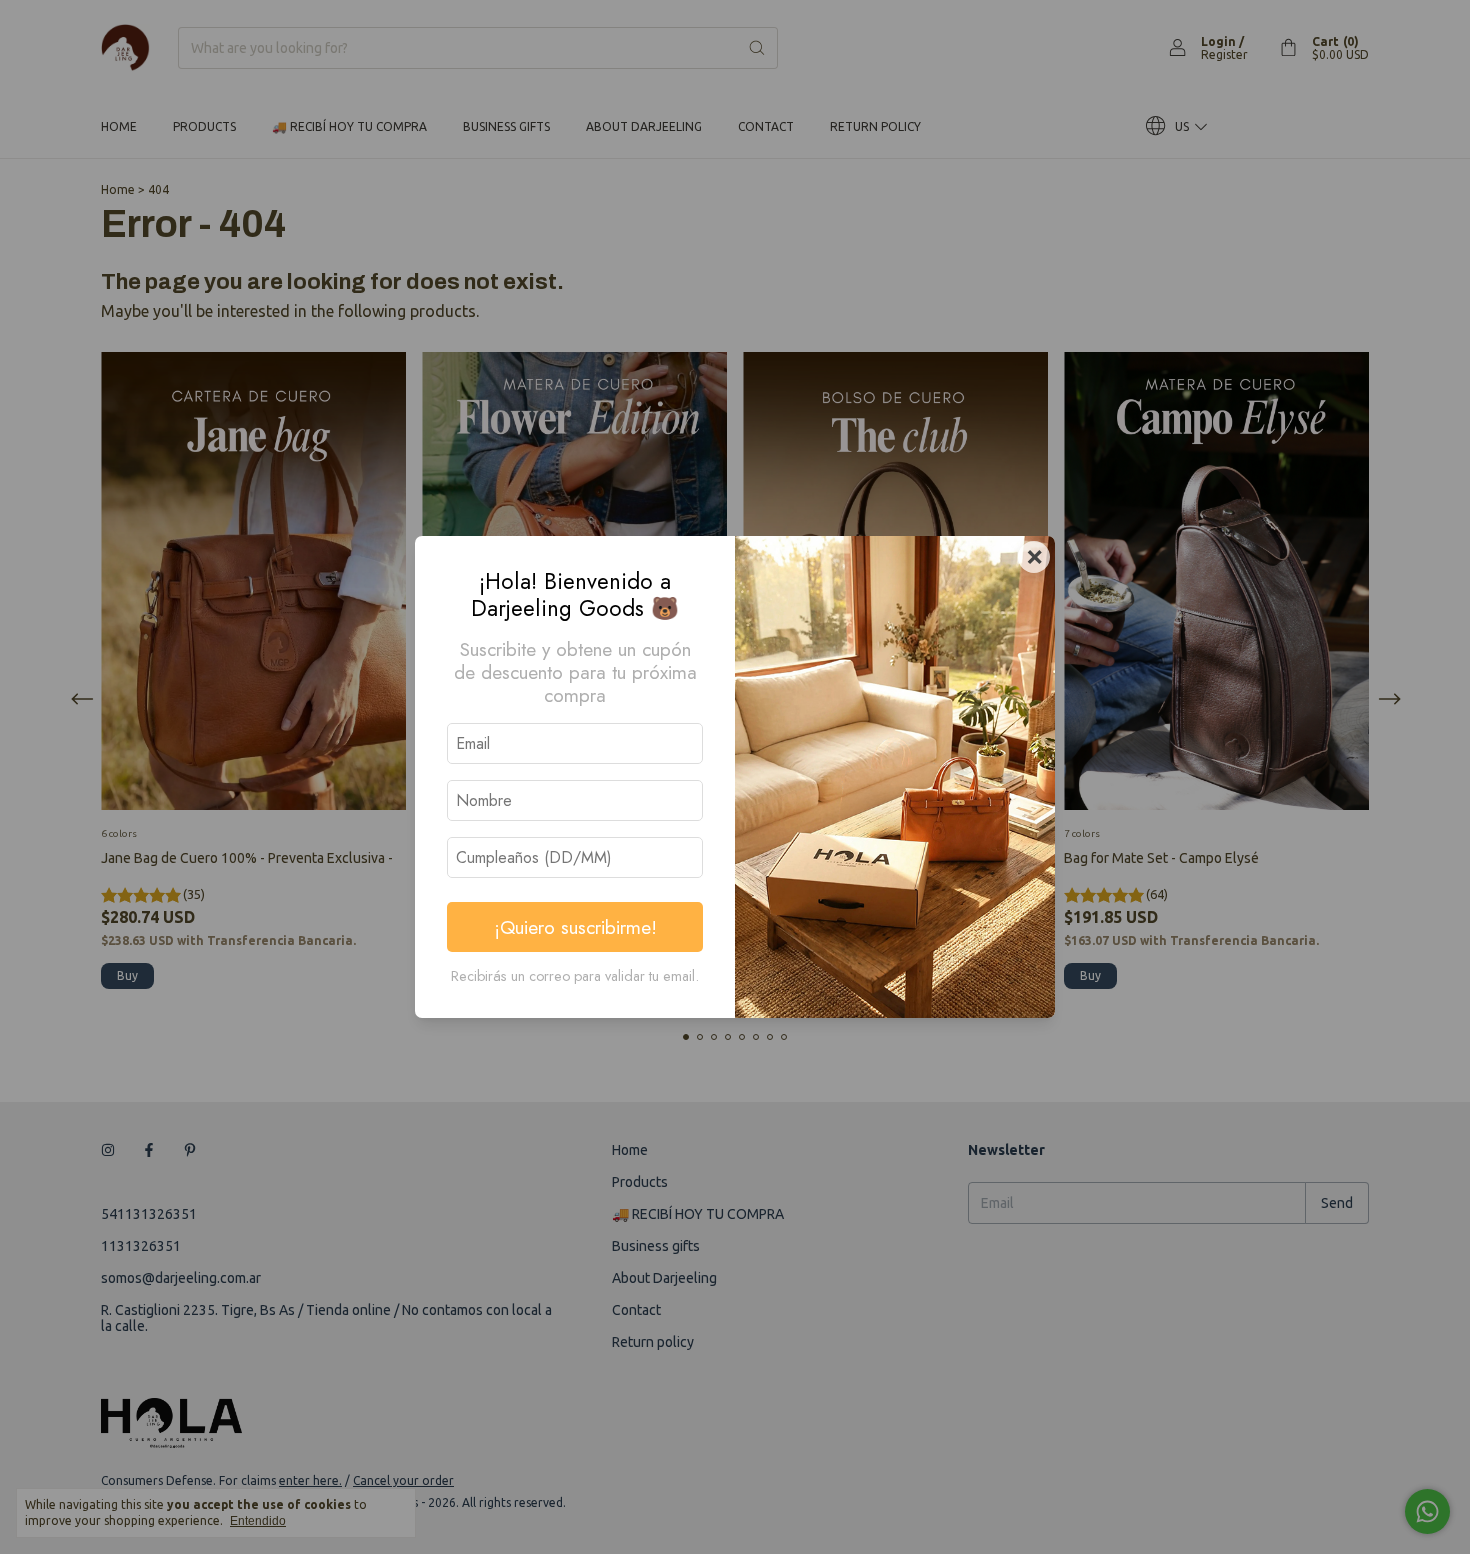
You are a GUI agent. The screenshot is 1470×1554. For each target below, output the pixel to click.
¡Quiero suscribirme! (575, 927)
